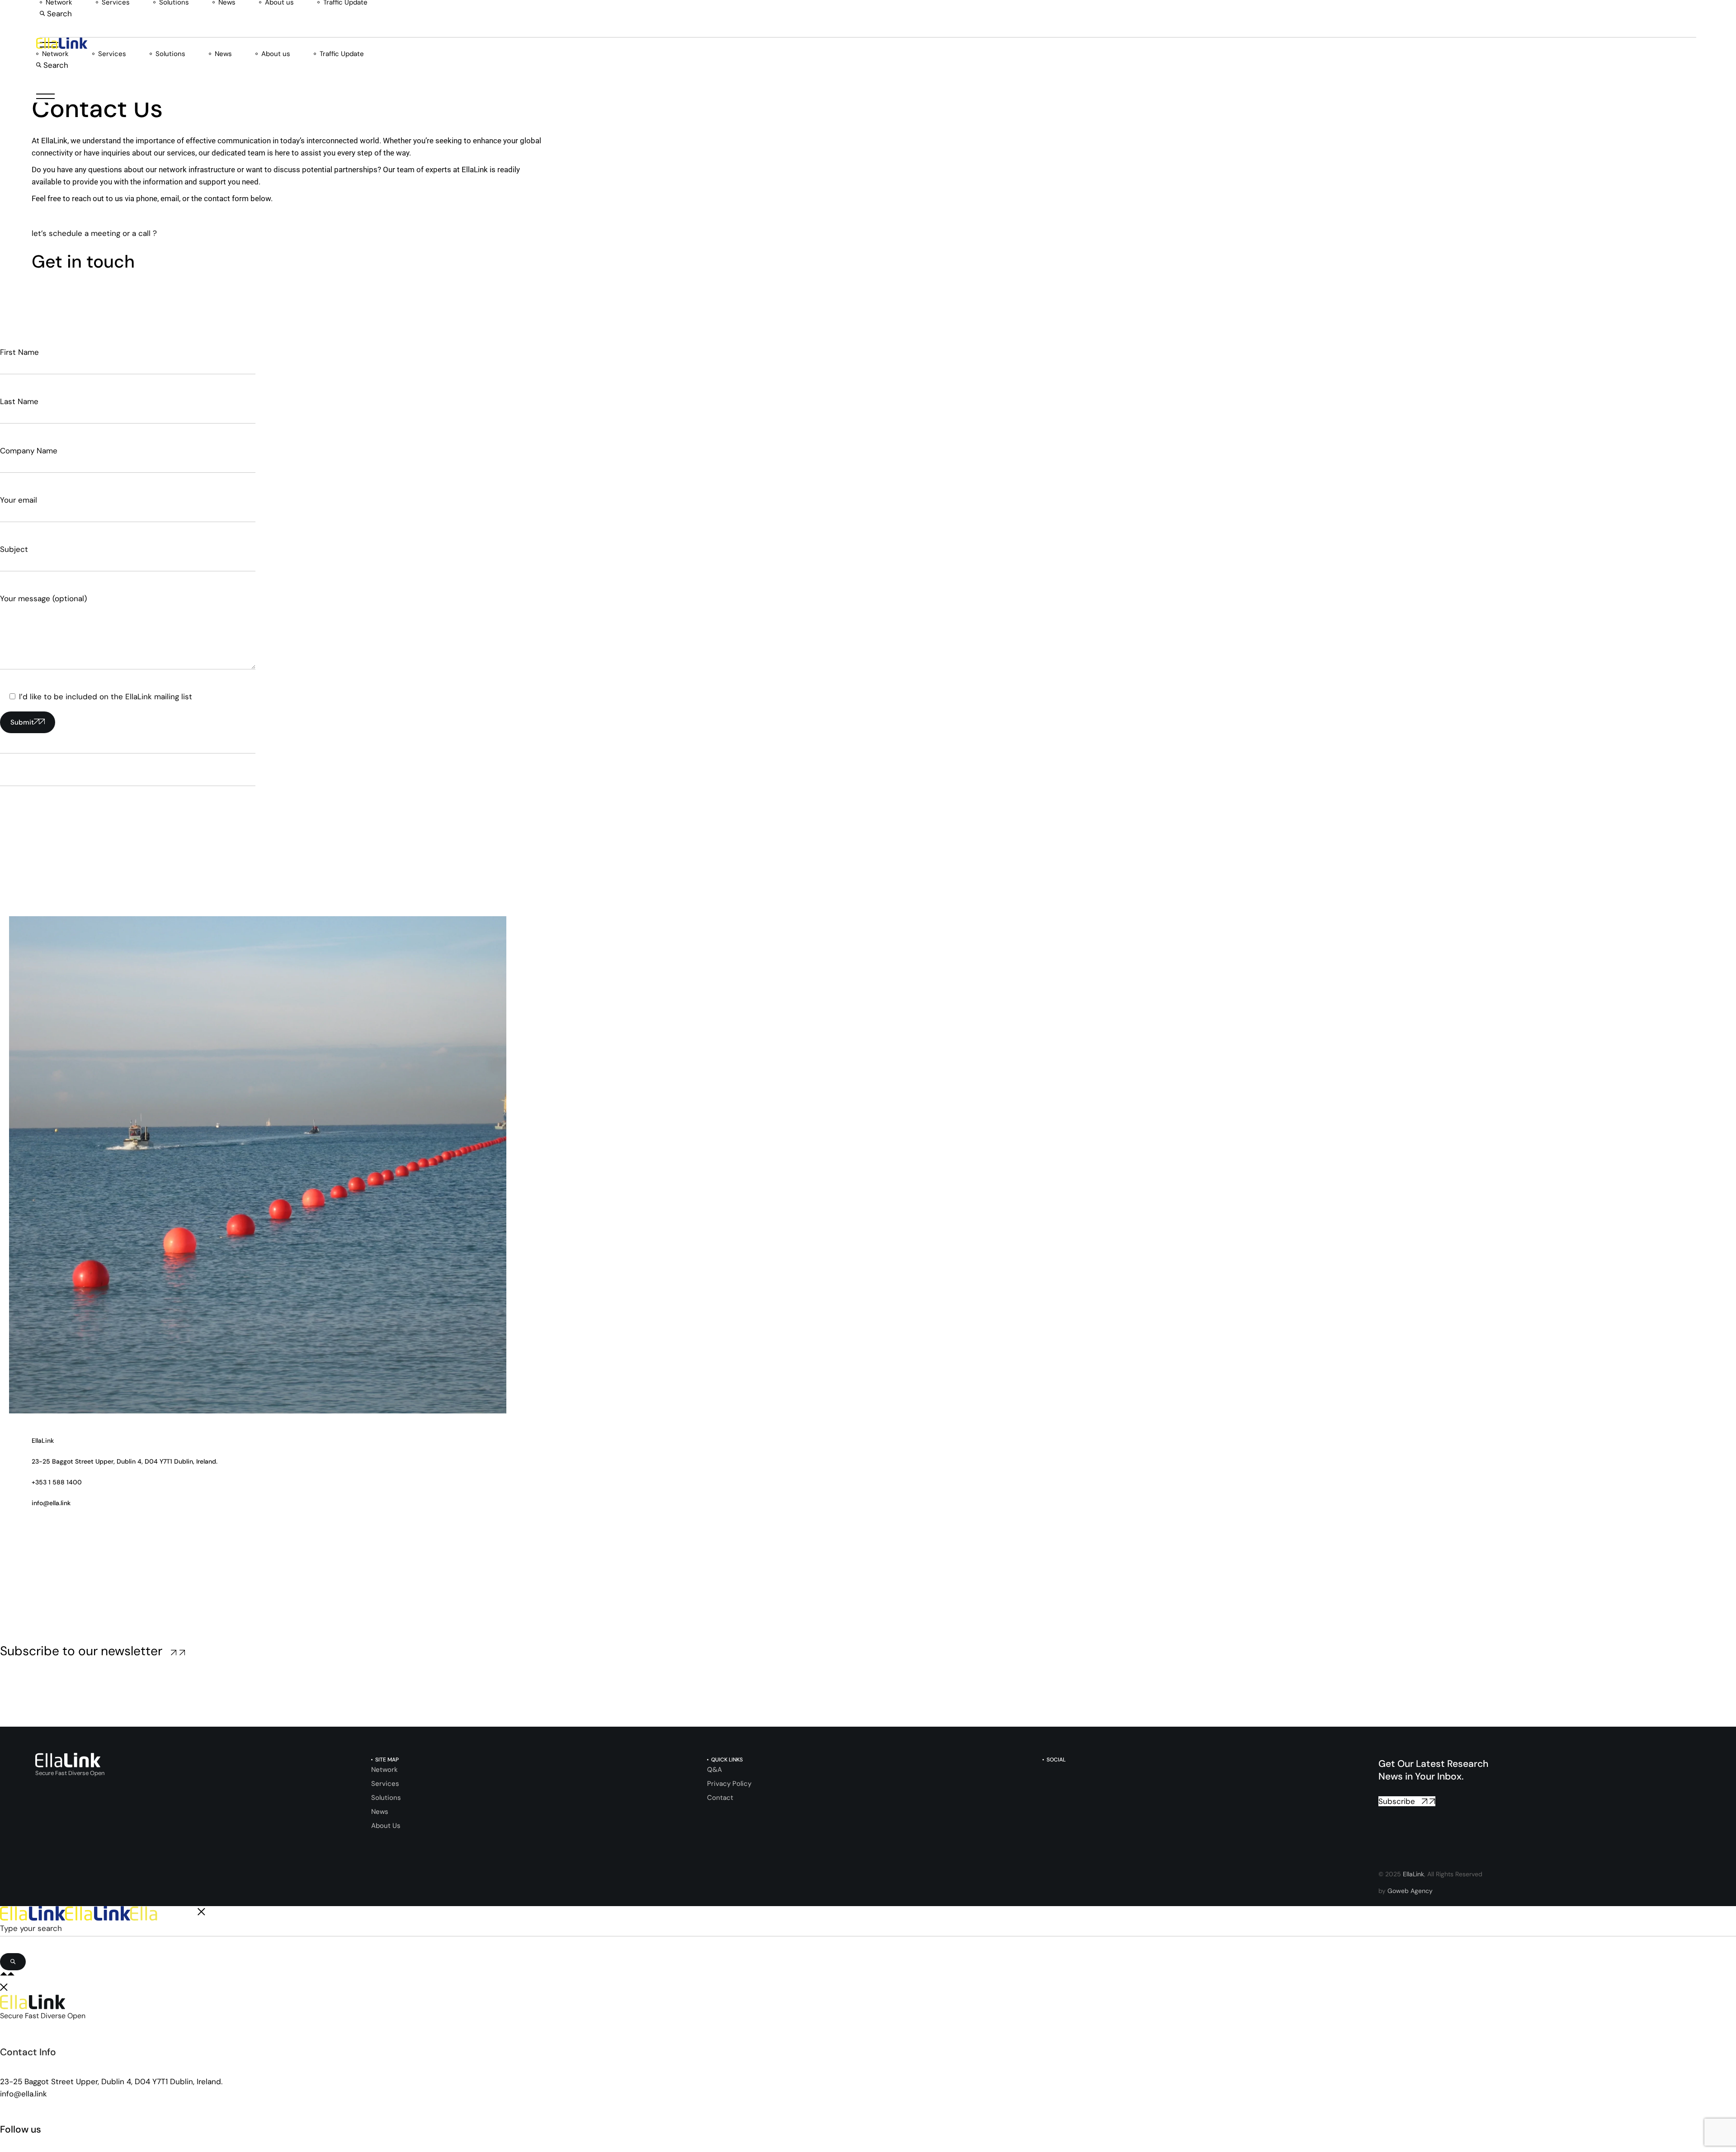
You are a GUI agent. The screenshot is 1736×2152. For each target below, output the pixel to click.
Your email (19, 500)
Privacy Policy (729, 1784)
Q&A (715, 1770)
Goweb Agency (1410, 1891)
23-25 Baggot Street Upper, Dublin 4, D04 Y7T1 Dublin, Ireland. (111, 2081)
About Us (386, 1826)
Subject (14, 549)
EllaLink (1413, 1874)
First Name (19, 352)
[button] (56, 14)
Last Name (19, 401)
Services (385, 1784)
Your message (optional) (43, 598)
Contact (720, 1798)
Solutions (386, 1798)
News (380, 1812)
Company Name (29, 451)
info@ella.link (24, 2094)
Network (384, 1770)
